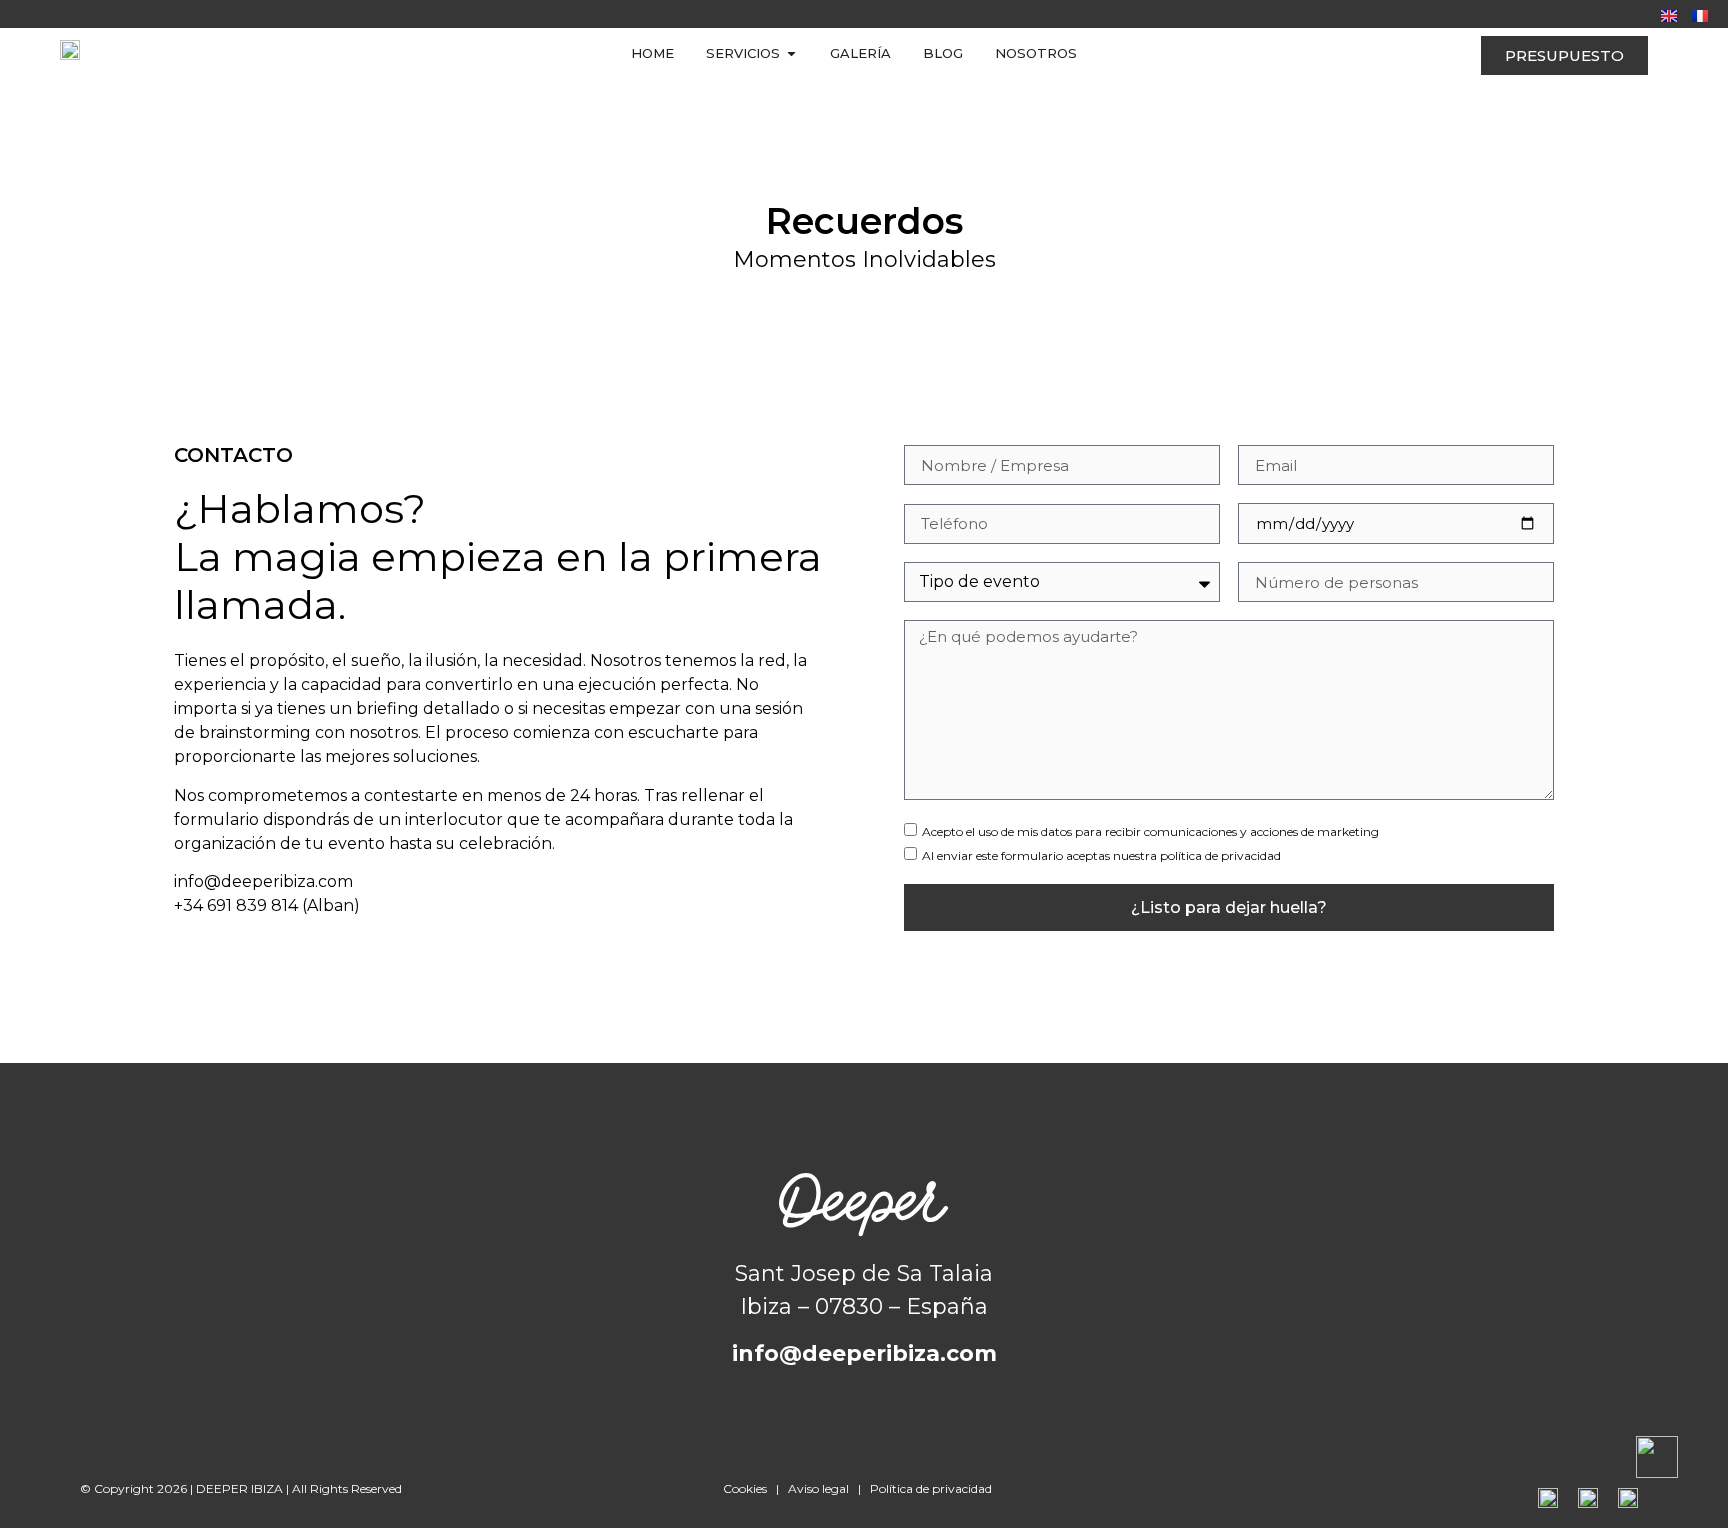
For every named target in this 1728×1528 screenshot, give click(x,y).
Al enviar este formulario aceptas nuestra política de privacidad (1101, 855)
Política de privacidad (931, 1488)
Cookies (745, 1488)
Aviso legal (818, 1488)
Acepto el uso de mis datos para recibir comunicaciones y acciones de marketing (1150, 831)
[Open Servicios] (791, 54)
